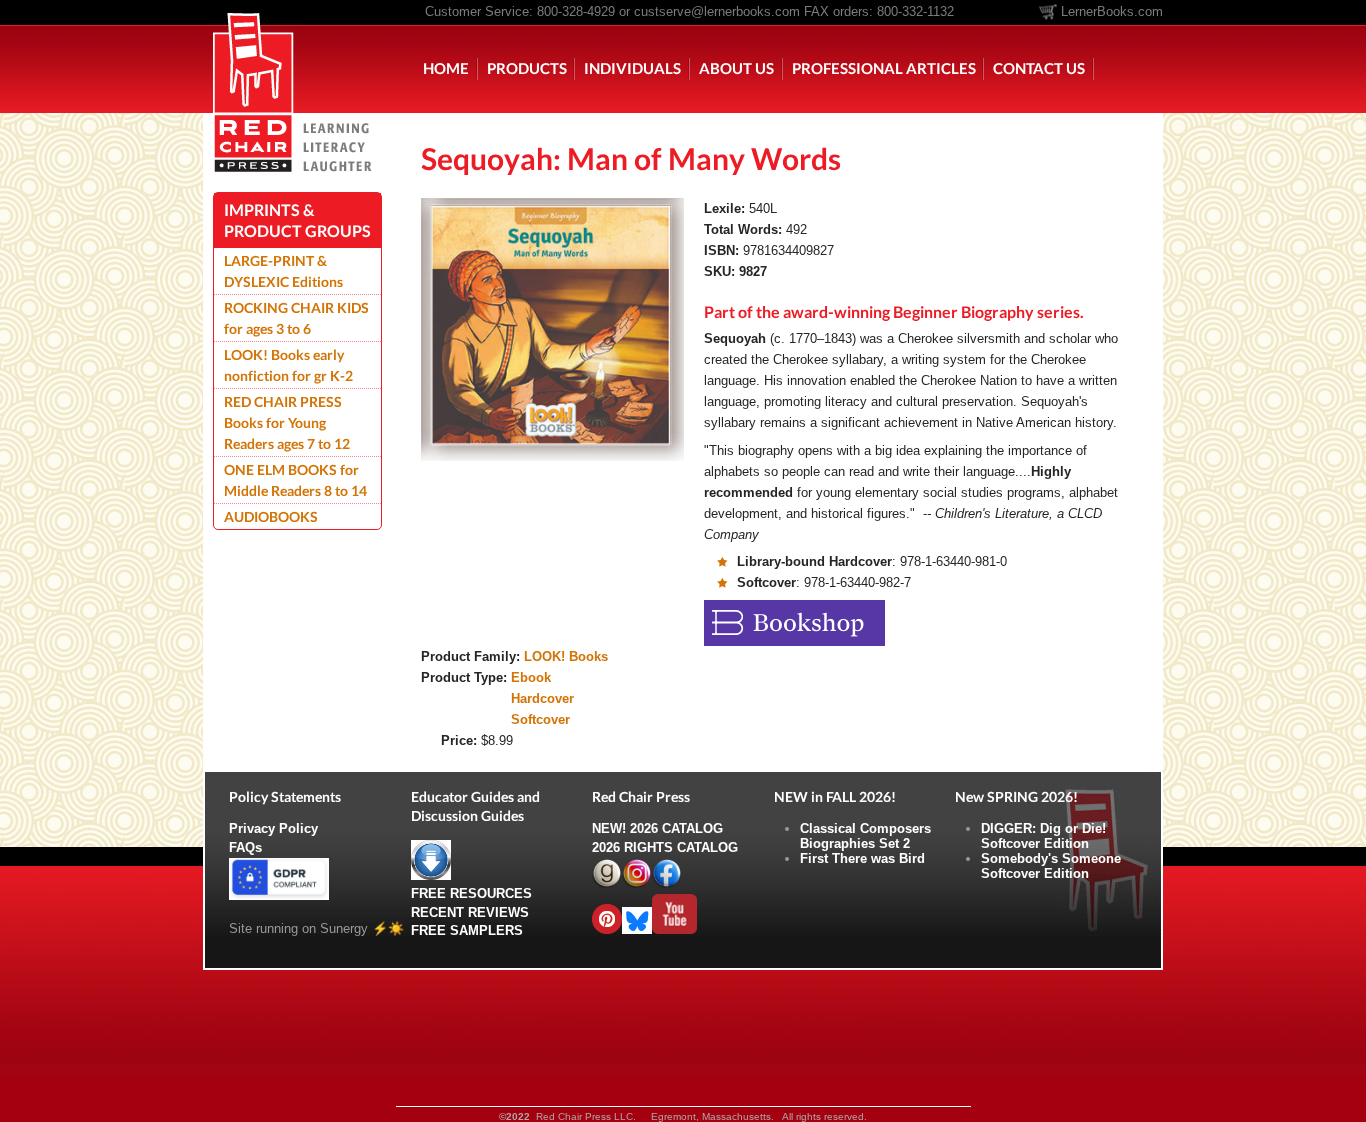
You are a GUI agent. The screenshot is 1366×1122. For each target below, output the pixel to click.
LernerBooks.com (1112, 11)
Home (446, 68)
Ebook (531, 677)
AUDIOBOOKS (271, 516)
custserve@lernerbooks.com (717, 11)
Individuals (632, 68)
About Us (736, 68)
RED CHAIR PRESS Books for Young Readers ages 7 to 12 (287, 422)
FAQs (245, 847)
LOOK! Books (566, 656)
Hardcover (542, 698)
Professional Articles (884, 68)
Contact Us (1039, 68)
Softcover (540, 719)
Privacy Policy (273, 828)
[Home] (253, 56)
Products (527, 68)
